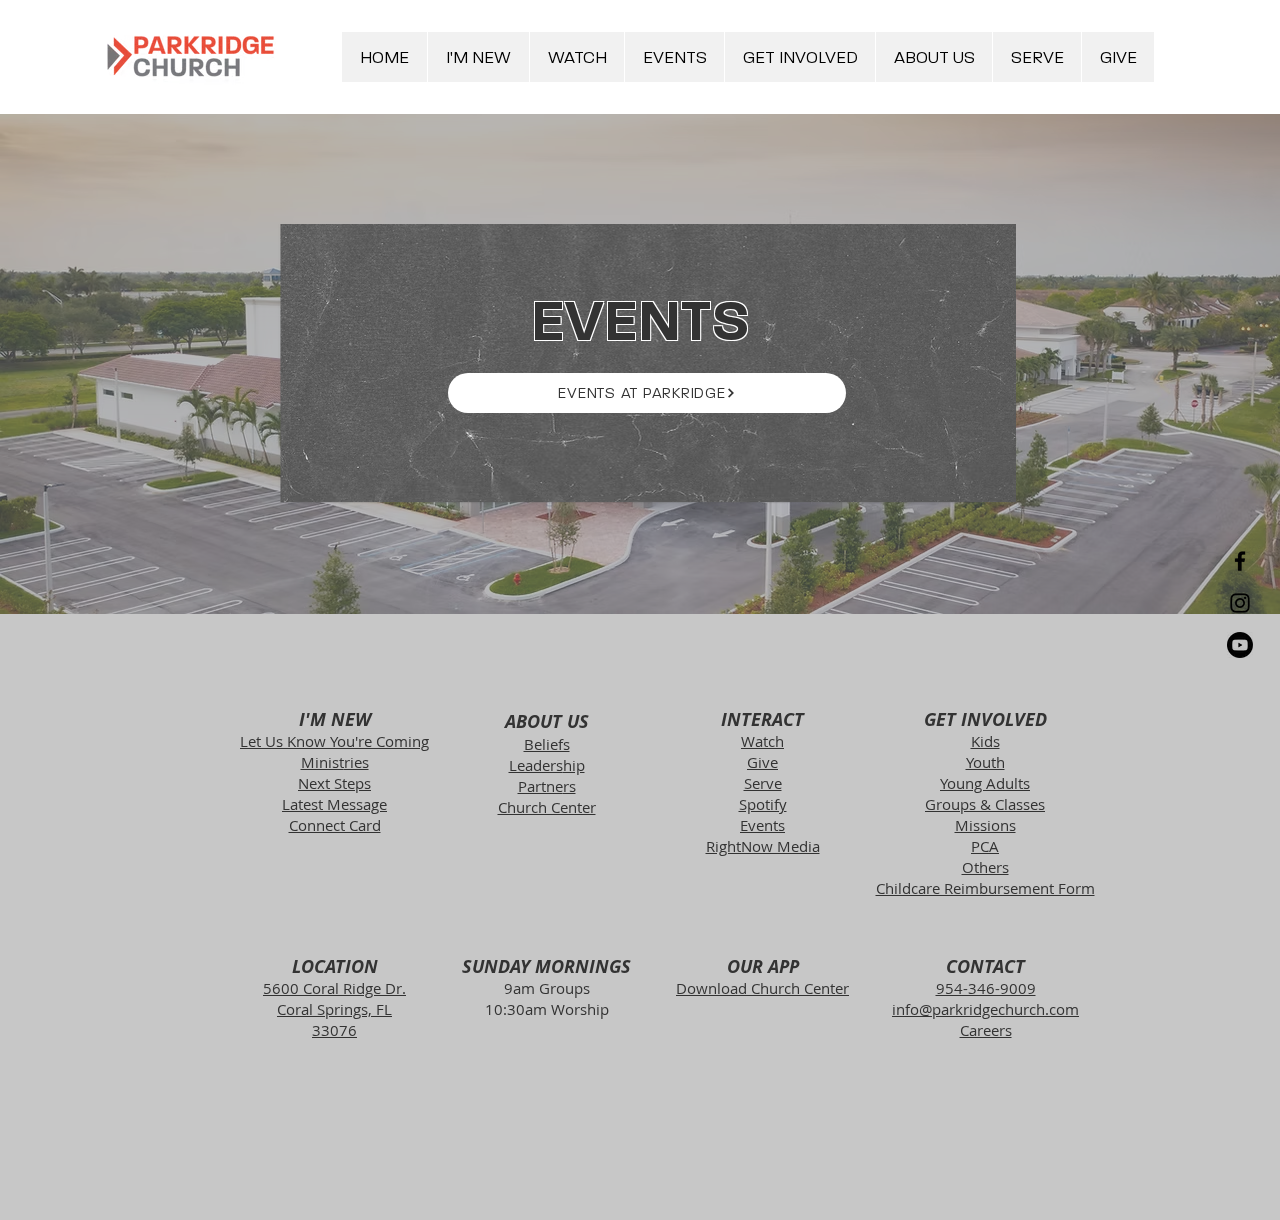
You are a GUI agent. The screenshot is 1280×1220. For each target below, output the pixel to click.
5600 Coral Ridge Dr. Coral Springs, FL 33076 (334, 1009)
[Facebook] (1240, 561)
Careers (986, 1030)
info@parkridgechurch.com (985, 1009)
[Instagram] (1240, 603)
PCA (985, 846)
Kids (985, 741)
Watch (762, 741)
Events (762, 825)
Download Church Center (762, 988)
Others (985, 867)
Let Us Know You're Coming (334, 741)
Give (762, 762)
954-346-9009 (986, 988)
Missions (985, 825)
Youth (985, 762)
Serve (763, 783)
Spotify (763, 804)
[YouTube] (1240, 645)
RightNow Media (763, 846)
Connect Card (335, 825)
